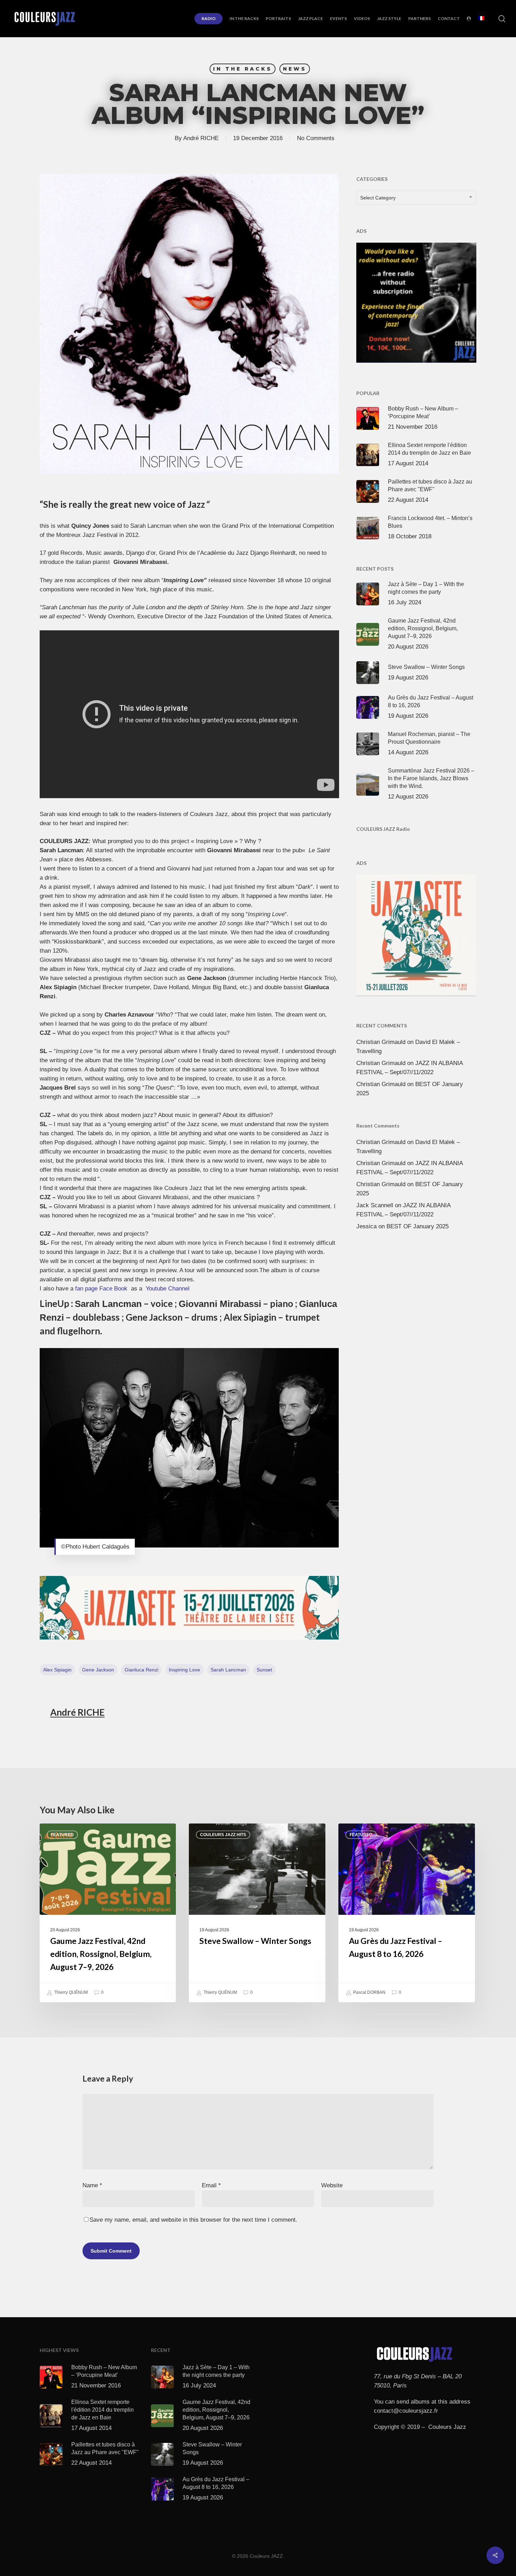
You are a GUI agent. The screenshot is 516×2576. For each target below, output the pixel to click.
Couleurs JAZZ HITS (223, 1835)
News (295, 69)
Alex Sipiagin (57, 1670)
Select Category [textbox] (378, 198)
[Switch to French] (481, 19)
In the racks (243, 69)
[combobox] (416, 198)
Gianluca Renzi (141, 1670)
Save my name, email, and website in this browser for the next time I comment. (193, 2220)
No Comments (316, 138)
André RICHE (201, 138)
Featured (62, 1835)
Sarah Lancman (228, 1670)
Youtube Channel (168, 1289)
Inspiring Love (184, 1670)
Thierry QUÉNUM (71, 1992)
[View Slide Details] (189, 1608)
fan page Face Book (102, 1289)
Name (92, 2185)
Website (332, 2185)
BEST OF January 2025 (418, 1226)
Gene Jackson (98, 1670)
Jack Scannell (375, 1205)
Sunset (264, 1670)
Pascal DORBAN (369, 1992)
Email (211, 2185)
